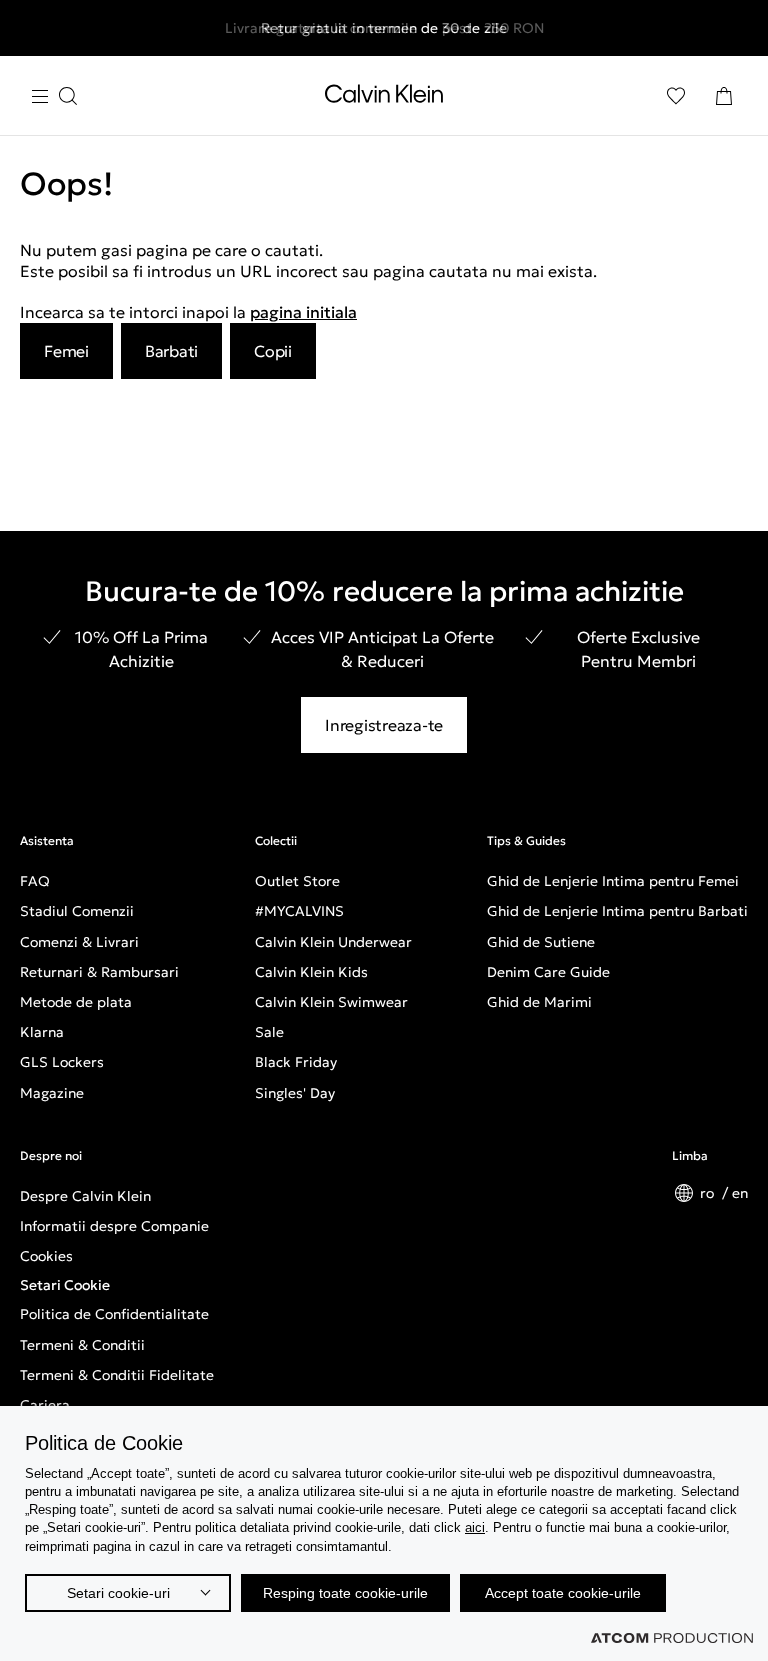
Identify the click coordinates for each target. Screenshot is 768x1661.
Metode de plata (76, 1002)
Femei (66, 351)
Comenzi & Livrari (79, 942)
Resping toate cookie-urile (345, 1593)
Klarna (42, 1032)
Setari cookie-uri (118, 1593)
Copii (273, 351)
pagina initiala (303, 312)
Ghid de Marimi (539, 1002)
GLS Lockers (62, 1062)
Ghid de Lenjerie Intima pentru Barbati (617, 911)
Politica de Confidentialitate (114, 1314)
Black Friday (296, 1062)
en (740, 1193)
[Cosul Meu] (724, 96)
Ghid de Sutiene (541, 942)
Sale (269, 1032)
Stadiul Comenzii (77, 911)
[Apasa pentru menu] (54, 96)
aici (475, 1527)
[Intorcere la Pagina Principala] (384, 98)
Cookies (46, 1256)
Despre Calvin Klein (85, 1196)
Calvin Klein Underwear (333, 942)
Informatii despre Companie (114, 1226)
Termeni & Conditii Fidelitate (117, 1375)
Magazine (52, 1093)
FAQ (35, 881)
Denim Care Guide (548, 972)
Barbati (171, 351)
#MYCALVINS (299, 911)
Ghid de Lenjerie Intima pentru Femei (613, 881)
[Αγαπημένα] (676, 96)
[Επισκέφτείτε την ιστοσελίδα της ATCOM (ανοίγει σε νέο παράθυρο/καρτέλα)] (672, 1638)
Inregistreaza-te (384, 725)
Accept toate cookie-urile (563, 1593)
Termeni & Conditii (82, 1345)
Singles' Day (295, 1093)
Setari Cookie (65, 1285)
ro (709, 1193)
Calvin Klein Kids (311, 972)
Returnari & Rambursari (99, 972)
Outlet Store (297, 881)
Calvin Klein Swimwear (331, 1002)
